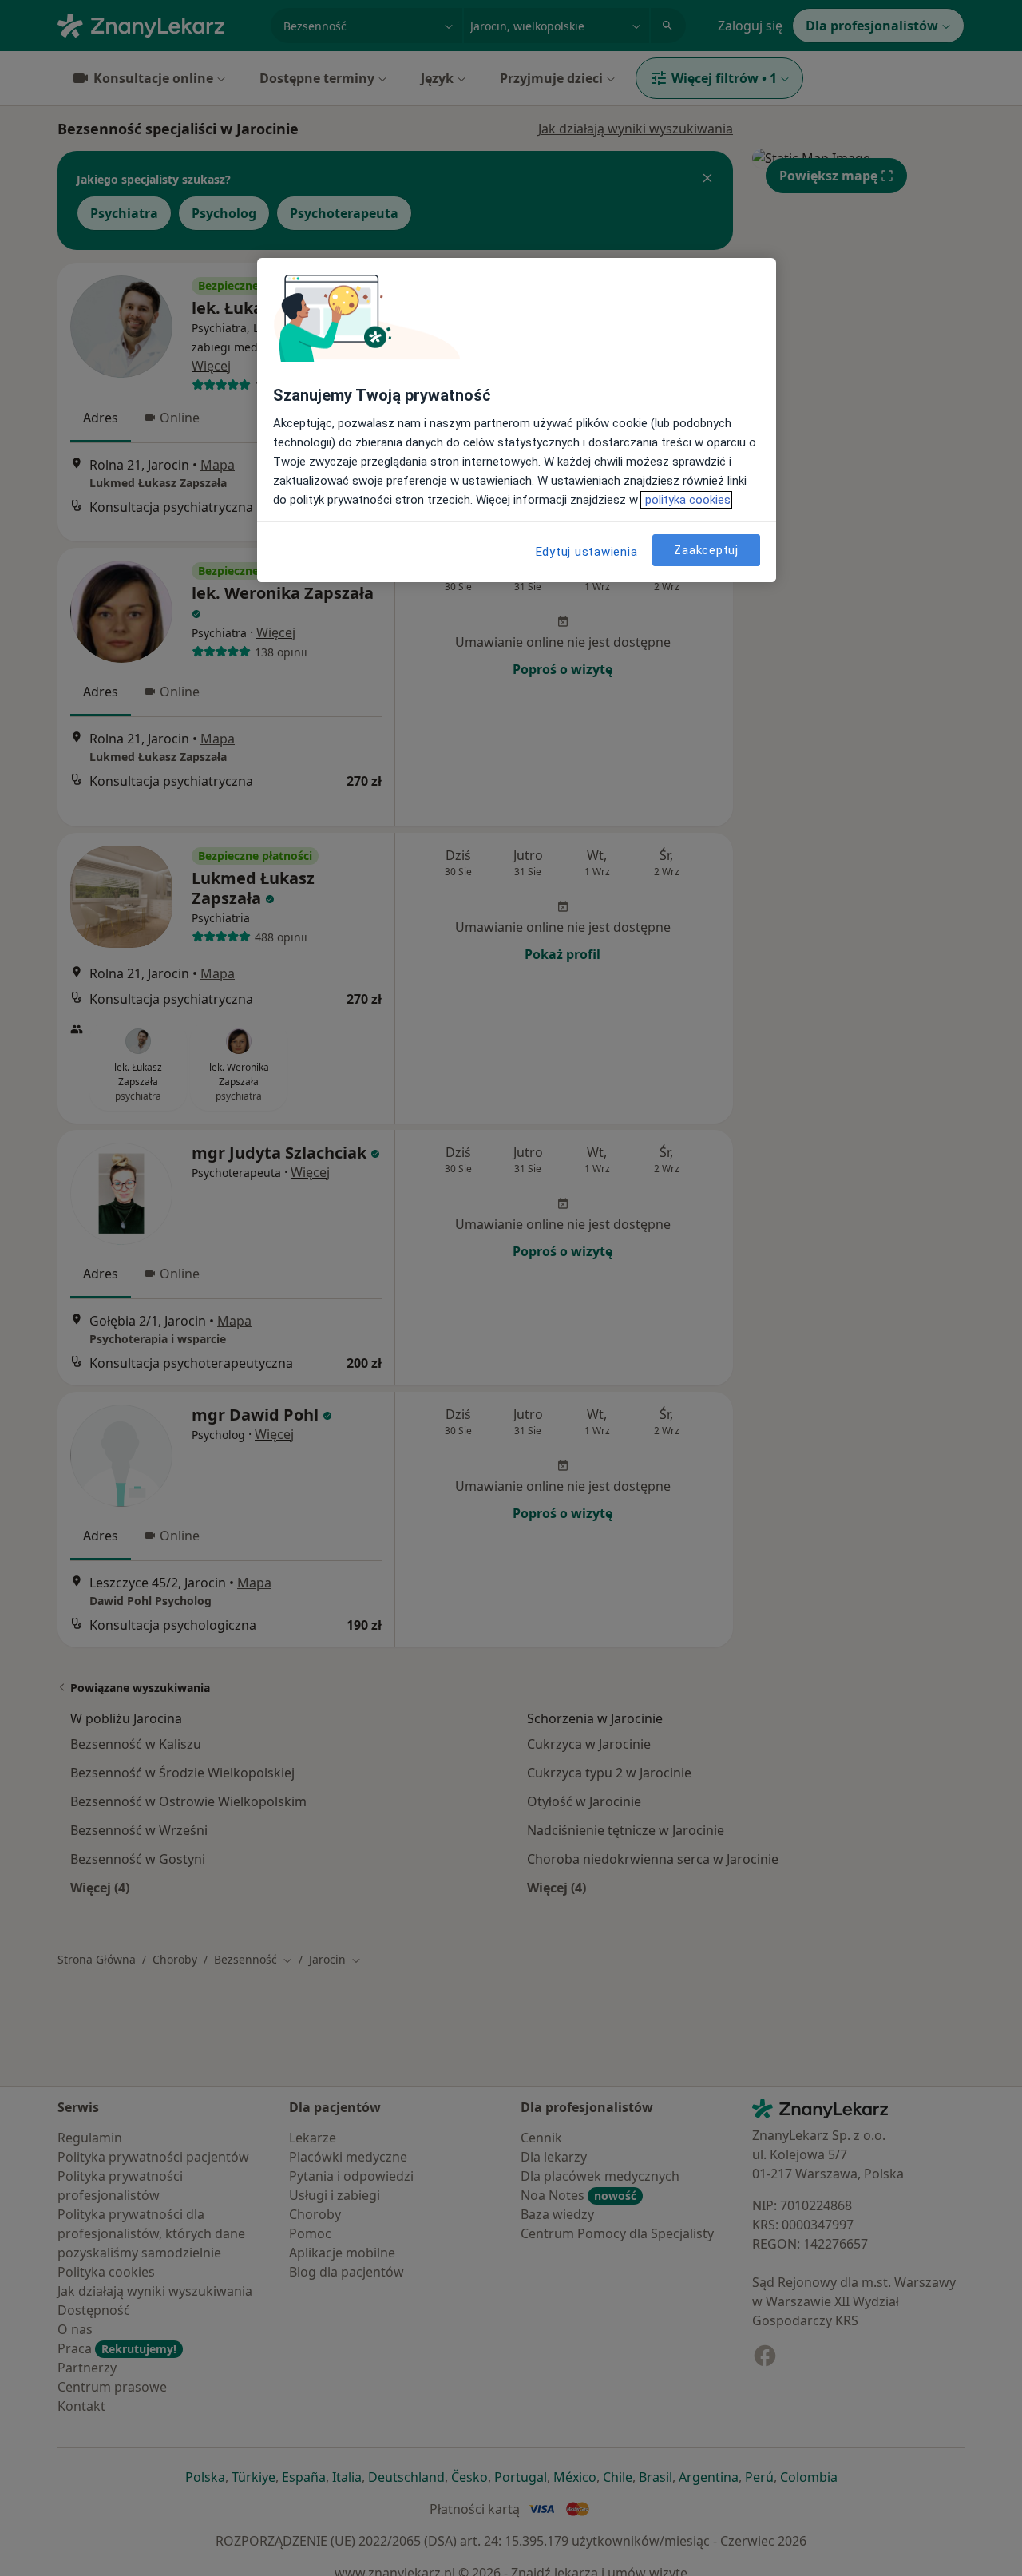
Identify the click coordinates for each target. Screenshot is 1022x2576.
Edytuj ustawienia (587, 552)
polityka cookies (686, 500)
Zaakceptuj (706, 549)
